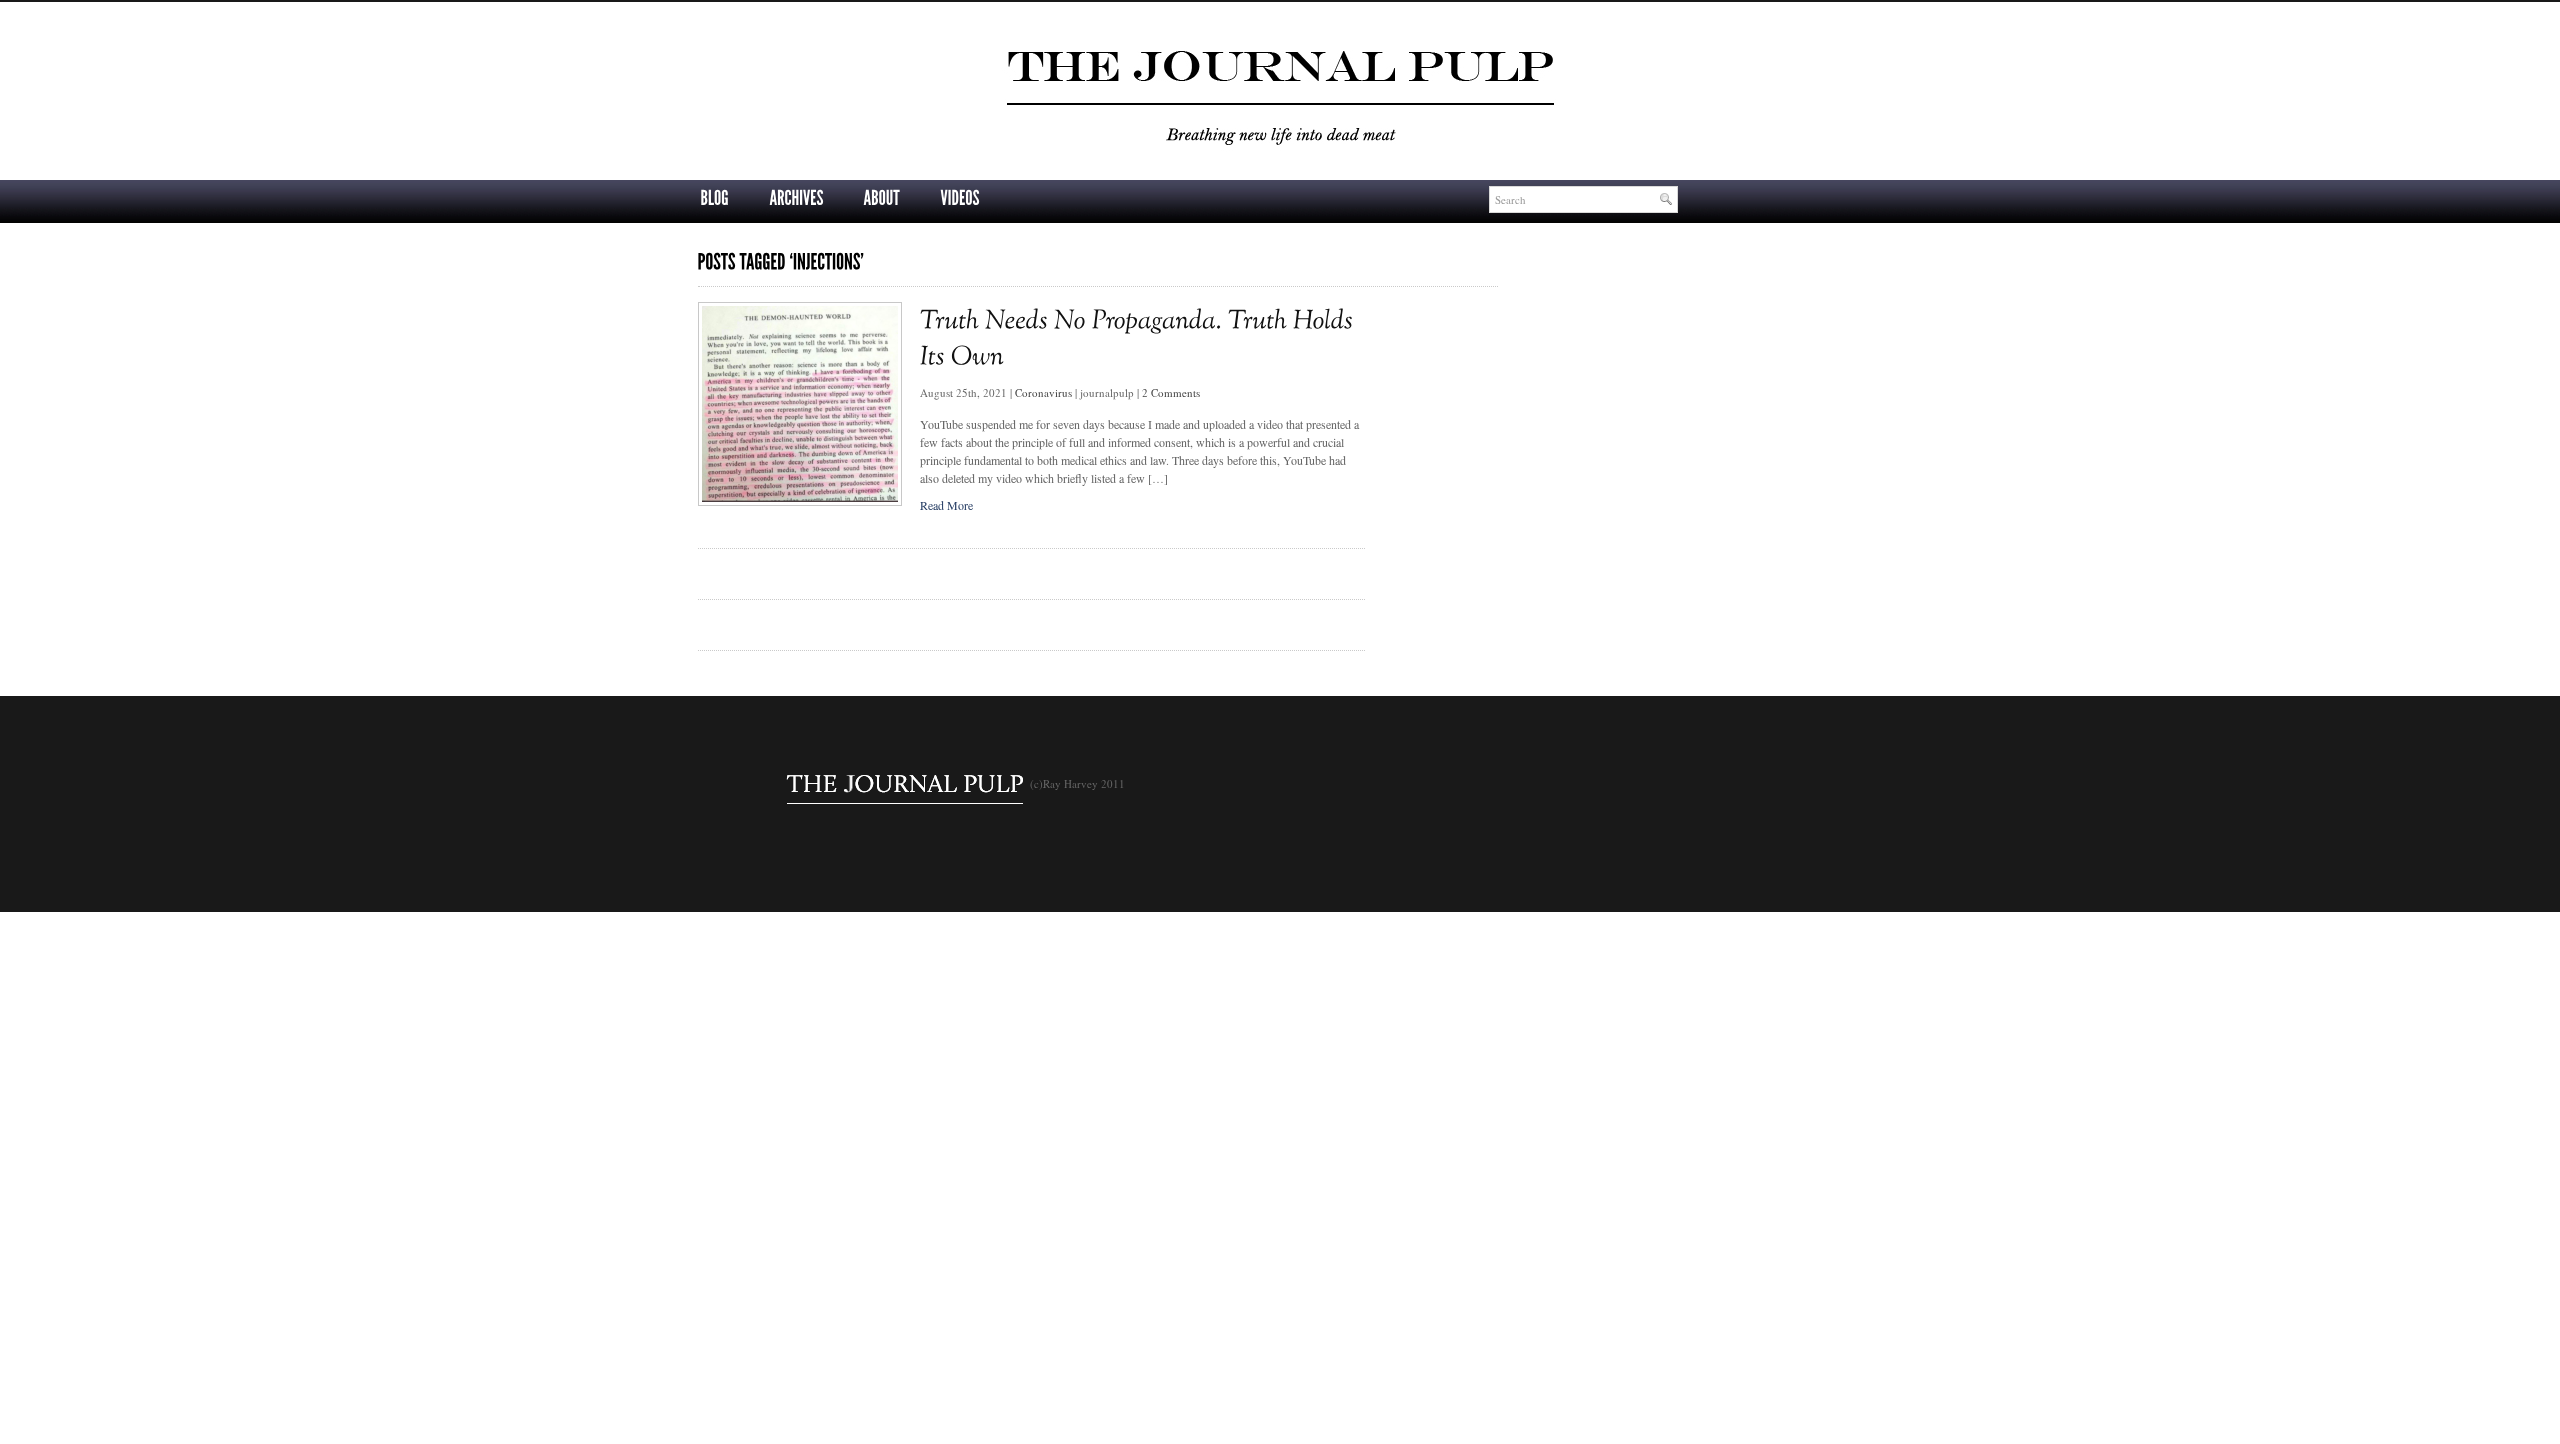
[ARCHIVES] (796, 199)
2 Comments (1171, 392)
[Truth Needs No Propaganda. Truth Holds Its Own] (800, 501)
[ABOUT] (881, 199)
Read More (946, 505)
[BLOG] (714, 199)
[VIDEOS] (959, 199)
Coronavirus (1043, 392)
